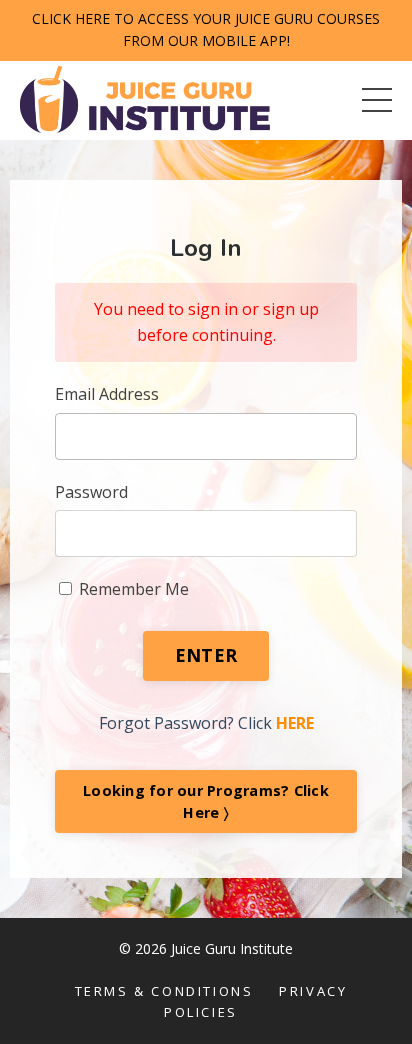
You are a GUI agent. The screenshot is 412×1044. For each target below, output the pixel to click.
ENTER (206, 655)
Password (91, 492)
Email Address (107, 394)
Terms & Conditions (164, 991)
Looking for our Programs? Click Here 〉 (206, 801)
